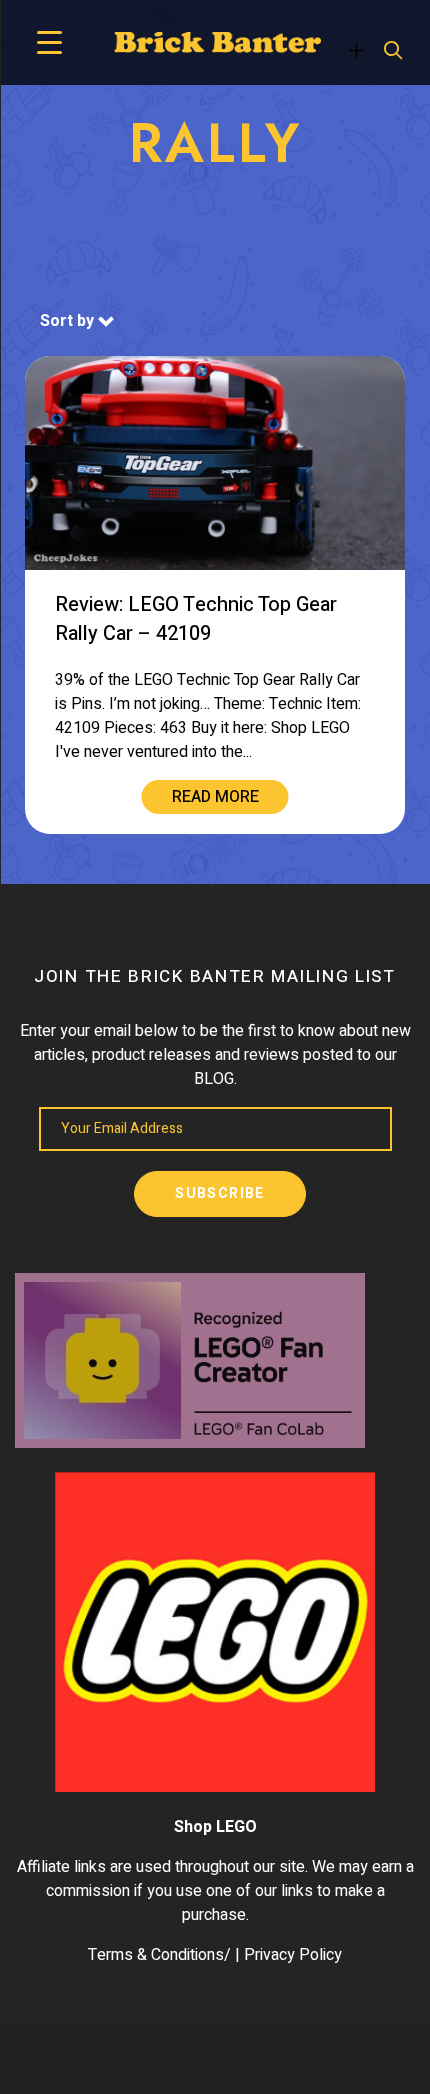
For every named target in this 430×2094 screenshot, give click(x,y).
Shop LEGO (215, 1827)
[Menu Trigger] (49, 42)
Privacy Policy (293, 1955)
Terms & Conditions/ (159, 1955)
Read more (215, 797)
